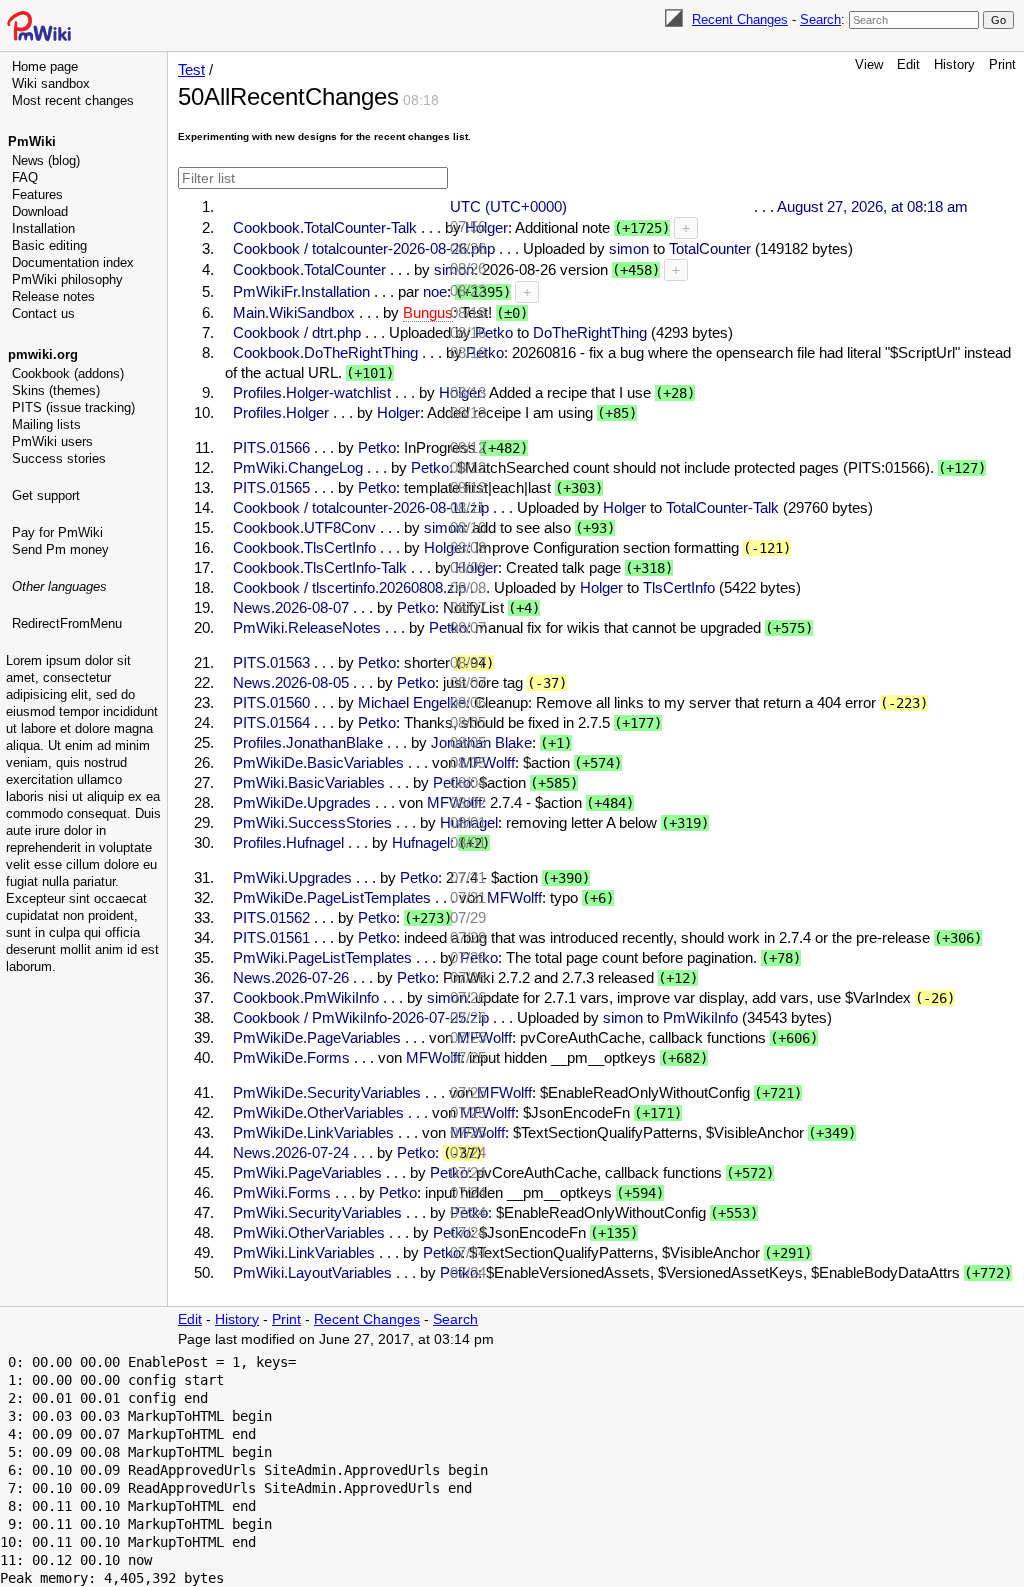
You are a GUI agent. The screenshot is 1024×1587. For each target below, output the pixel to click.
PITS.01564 (271, 722)
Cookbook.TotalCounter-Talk (325, 227)
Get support (46, 495)
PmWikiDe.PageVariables (317, 1037)
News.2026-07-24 (291, 1152)
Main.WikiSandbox (294, 312)
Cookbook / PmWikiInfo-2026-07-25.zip (361, 1017)
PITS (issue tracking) (73, 407)
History (954, 64)
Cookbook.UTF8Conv (304, 527)
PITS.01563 (271, 662)
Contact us (43, 313)
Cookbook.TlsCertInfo (304, 547)
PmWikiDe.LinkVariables (313, 1132)
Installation (43, 228)
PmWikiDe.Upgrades (302, 802)
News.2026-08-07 (291, 607)
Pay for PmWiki (57, 532)
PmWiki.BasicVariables (309, 782)
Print (1002, 64)
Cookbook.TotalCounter (309, 269)
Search (820, 19)
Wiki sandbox (51, 83)
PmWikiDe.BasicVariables (318, 762)
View (869, 64)
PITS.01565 (271, 487)
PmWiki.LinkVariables (304, 1252)
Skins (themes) (56, 390)
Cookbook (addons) (68, 373)
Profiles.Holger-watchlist (312, 392)
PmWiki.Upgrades (292, 877)
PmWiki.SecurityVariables (317, 1212)
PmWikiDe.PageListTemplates (332, 897)
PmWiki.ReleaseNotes (307, 627)
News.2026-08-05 (291, 682)
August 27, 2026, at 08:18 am (872, 206)
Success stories (59, 458)
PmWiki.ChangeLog (298, 467)
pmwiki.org (43, 354)
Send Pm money (60, 549)
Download (40, 211)
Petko (377, 447)
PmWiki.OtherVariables (309, 1232)
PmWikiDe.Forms (291, 1057)
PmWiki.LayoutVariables (312, 1272)
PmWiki (32, 141)
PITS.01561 (271, 937)
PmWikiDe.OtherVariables (318, 1112)
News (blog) (46, 160)
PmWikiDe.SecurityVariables (327, 1092)
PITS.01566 (271, 447)
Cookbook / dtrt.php (297, 332)
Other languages (59, 586)
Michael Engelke (412, 702)
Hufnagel (421, 842)
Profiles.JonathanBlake (308, 742)
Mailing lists (46, 424)
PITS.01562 (271, 917)
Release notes (53, 296)
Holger (398, 412)
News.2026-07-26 (291, 977)
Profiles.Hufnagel (288, 842)
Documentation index (73, 262)
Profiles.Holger (281, 412)
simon (444, 527)
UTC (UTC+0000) (508, 206)
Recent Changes (740, 19)
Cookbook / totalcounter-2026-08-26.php (364, 248)
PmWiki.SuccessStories (312, 822)
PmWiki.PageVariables (307, 1172)
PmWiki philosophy (67, 279)
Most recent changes (73, 100)
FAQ (25, 177)
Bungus (428, 312)
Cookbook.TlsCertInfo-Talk (320, 567)
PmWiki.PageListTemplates (322, 957)
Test (191, 69)
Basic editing (49, 245)
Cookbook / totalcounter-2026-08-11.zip (361, 507)
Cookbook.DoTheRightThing (325, 352)
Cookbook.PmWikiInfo (306, 997)
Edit (908, 64)
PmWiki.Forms (282, 1192)
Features (37, 194)
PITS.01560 (271, 702)
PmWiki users (52, 441)
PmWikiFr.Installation (301, 291)
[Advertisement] (86, 735)
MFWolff (433, 1057)
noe (435, 291)
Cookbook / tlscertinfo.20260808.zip (349, 587)
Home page (45, 66)
